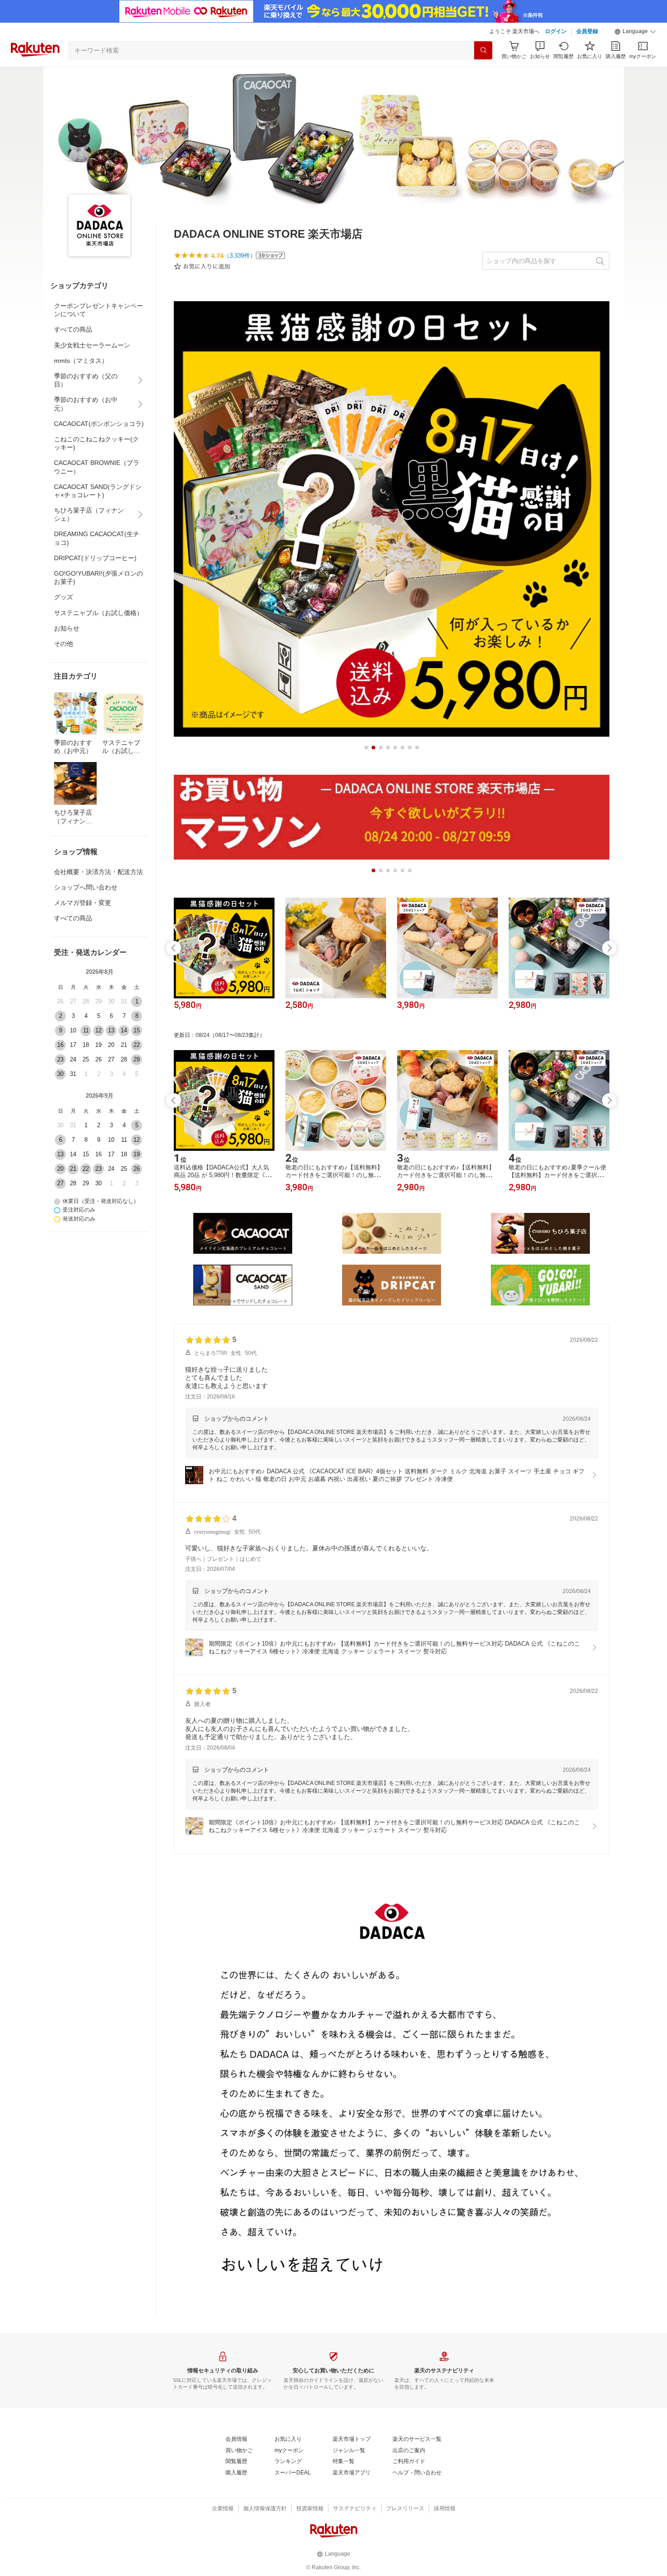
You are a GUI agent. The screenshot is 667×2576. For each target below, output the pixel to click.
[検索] (483, 50)
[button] (635, 32)
